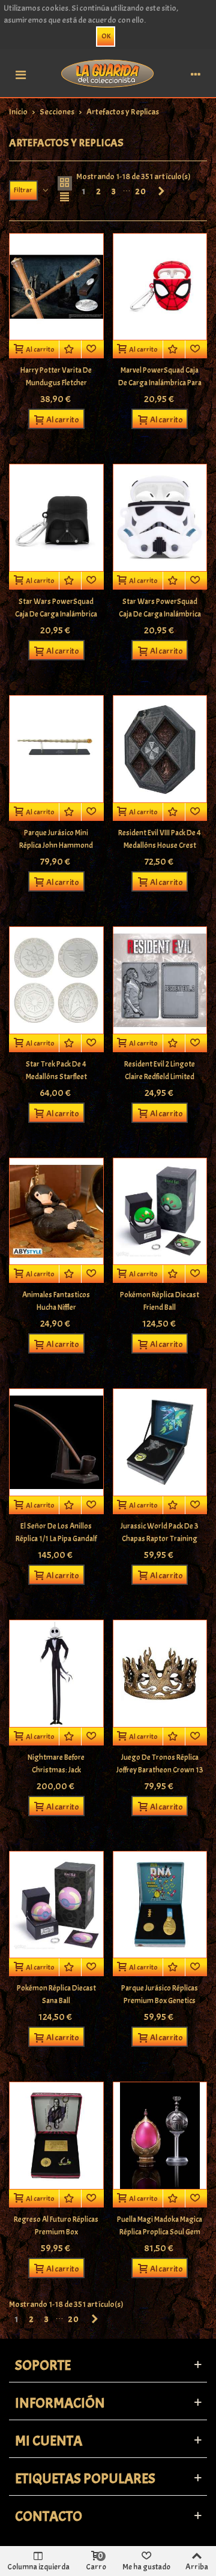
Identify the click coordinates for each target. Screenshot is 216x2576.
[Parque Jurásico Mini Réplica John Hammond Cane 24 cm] (56, 749)
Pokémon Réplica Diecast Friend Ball (160, 1301)
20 (141, 191)
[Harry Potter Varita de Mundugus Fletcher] (56, 287)
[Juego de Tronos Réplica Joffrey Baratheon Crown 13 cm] (160, 1674)
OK (106, 36)
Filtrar (23, 190)
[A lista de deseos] (70, 349)
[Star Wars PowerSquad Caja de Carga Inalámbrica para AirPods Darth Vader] (56, 518)
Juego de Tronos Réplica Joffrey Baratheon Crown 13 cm (160, 1770)
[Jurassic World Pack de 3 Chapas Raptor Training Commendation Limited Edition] (160, 1442)
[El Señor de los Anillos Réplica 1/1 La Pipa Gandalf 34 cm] (56, 1442)
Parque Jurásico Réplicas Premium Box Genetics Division (160, 2001)
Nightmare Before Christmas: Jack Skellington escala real (56, 1770)
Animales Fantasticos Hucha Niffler (56, 1301)
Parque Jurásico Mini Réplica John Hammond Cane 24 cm (56, 845)
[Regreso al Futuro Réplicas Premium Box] (56, 2136)
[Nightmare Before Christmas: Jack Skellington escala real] (56, 1674)
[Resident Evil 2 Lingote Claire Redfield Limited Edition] (160, 980)
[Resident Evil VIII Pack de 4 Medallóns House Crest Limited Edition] (160, 749)
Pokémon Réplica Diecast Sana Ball (56, 1994)
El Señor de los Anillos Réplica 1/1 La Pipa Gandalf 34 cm (56, 1539)
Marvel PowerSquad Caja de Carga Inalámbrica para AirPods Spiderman (160, 383)
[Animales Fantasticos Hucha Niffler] (56, 1212)
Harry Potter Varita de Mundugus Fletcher (56, 377)
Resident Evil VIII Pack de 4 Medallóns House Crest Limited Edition (160, 845)
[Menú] (20, 73)
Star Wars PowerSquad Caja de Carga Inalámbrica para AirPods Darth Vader (56, 614)
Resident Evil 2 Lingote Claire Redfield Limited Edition (160, 1077)
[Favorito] (92, 349)
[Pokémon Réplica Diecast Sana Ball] (56, 1905)
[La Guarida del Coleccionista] (108, 73)
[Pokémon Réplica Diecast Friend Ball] (160, 1212)
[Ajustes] (196, 73)
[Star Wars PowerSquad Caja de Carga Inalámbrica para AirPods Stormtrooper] (160, 518)
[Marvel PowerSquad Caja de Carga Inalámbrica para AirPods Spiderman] (160, 287)
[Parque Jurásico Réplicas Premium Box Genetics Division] (160, 1905)
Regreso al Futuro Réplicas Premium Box (56, 2226)
